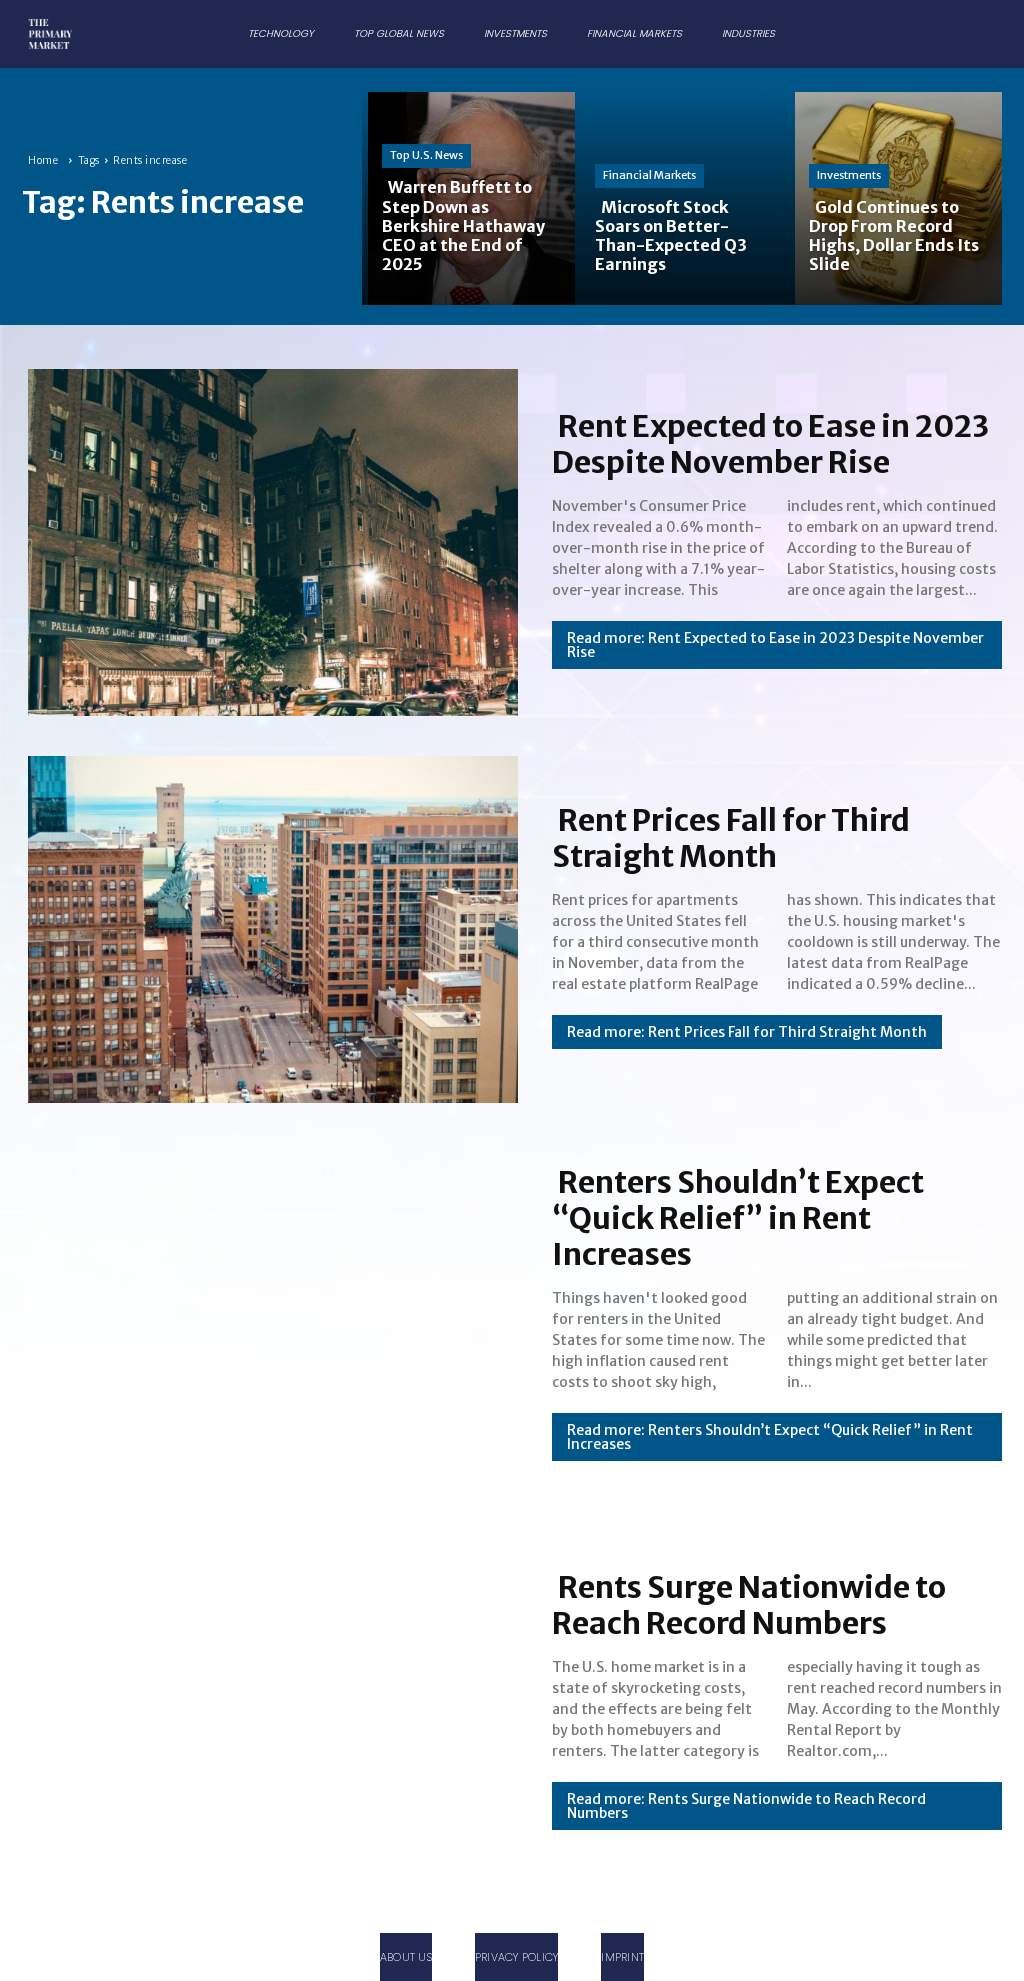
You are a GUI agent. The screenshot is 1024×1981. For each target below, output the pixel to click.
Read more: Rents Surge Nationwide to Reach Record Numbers (746, 1806)
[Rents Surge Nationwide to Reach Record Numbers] (267, 1699)
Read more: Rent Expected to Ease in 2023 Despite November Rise (775, 645)
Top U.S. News (426, 155)
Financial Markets (649, 175)
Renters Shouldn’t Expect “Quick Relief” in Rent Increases (738, 1218)
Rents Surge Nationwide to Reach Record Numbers (749, 1605)
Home (43, 160)
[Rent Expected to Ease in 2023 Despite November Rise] (267, 538)
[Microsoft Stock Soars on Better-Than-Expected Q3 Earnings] (681, 196)
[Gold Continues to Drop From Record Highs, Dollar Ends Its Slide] (895, 196)
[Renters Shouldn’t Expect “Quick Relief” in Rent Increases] (267, 1312)
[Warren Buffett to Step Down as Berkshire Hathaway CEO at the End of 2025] (468, 196)
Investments (849, 175)
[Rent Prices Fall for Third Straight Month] (267, 925)
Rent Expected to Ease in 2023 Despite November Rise (770, 444)
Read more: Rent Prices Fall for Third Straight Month (747, 1032)
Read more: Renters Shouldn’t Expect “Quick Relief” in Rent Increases (770, 1437)
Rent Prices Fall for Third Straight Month (731, 838)
